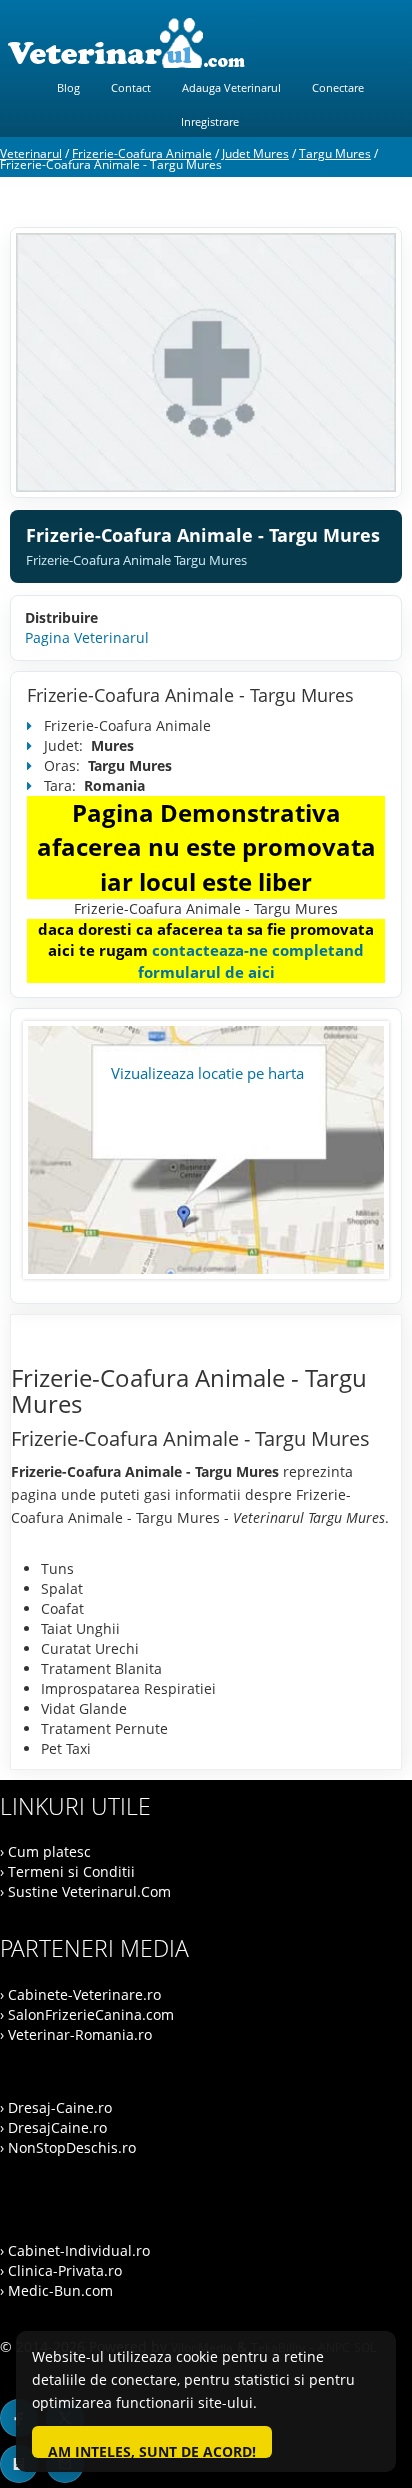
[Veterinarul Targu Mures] (206, 362)
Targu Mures (335, 153)
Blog (68, 87)
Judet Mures (255, 153)
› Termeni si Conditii (67, 1871)
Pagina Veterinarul (87, 637)
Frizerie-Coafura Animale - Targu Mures (190, 695)
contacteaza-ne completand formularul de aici (251, 960)
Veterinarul (31, 153)
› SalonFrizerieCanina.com (87, 2014)
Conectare (338, 87)
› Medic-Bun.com (56, 2290)
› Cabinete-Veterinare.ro (80, 1994)
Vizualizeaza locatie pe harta (207, 1073)
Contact (131, 87)
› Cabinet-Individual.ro (75, 2250)
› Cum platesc (45, 1851)
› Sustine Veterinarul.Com (85, 1891)
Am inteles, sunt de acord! (152, 2450)
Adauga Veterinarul (231, 87)
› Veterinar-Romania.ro (76, 2034)
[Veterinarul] (206, 43)
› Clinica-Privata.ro (61, 2270)
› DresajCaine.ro (53, 2127)
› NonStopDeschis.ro (68, 2147)
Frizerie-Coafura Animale (142, 153)
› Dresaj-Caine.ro (56, 2107)
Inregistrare (210, 121)
